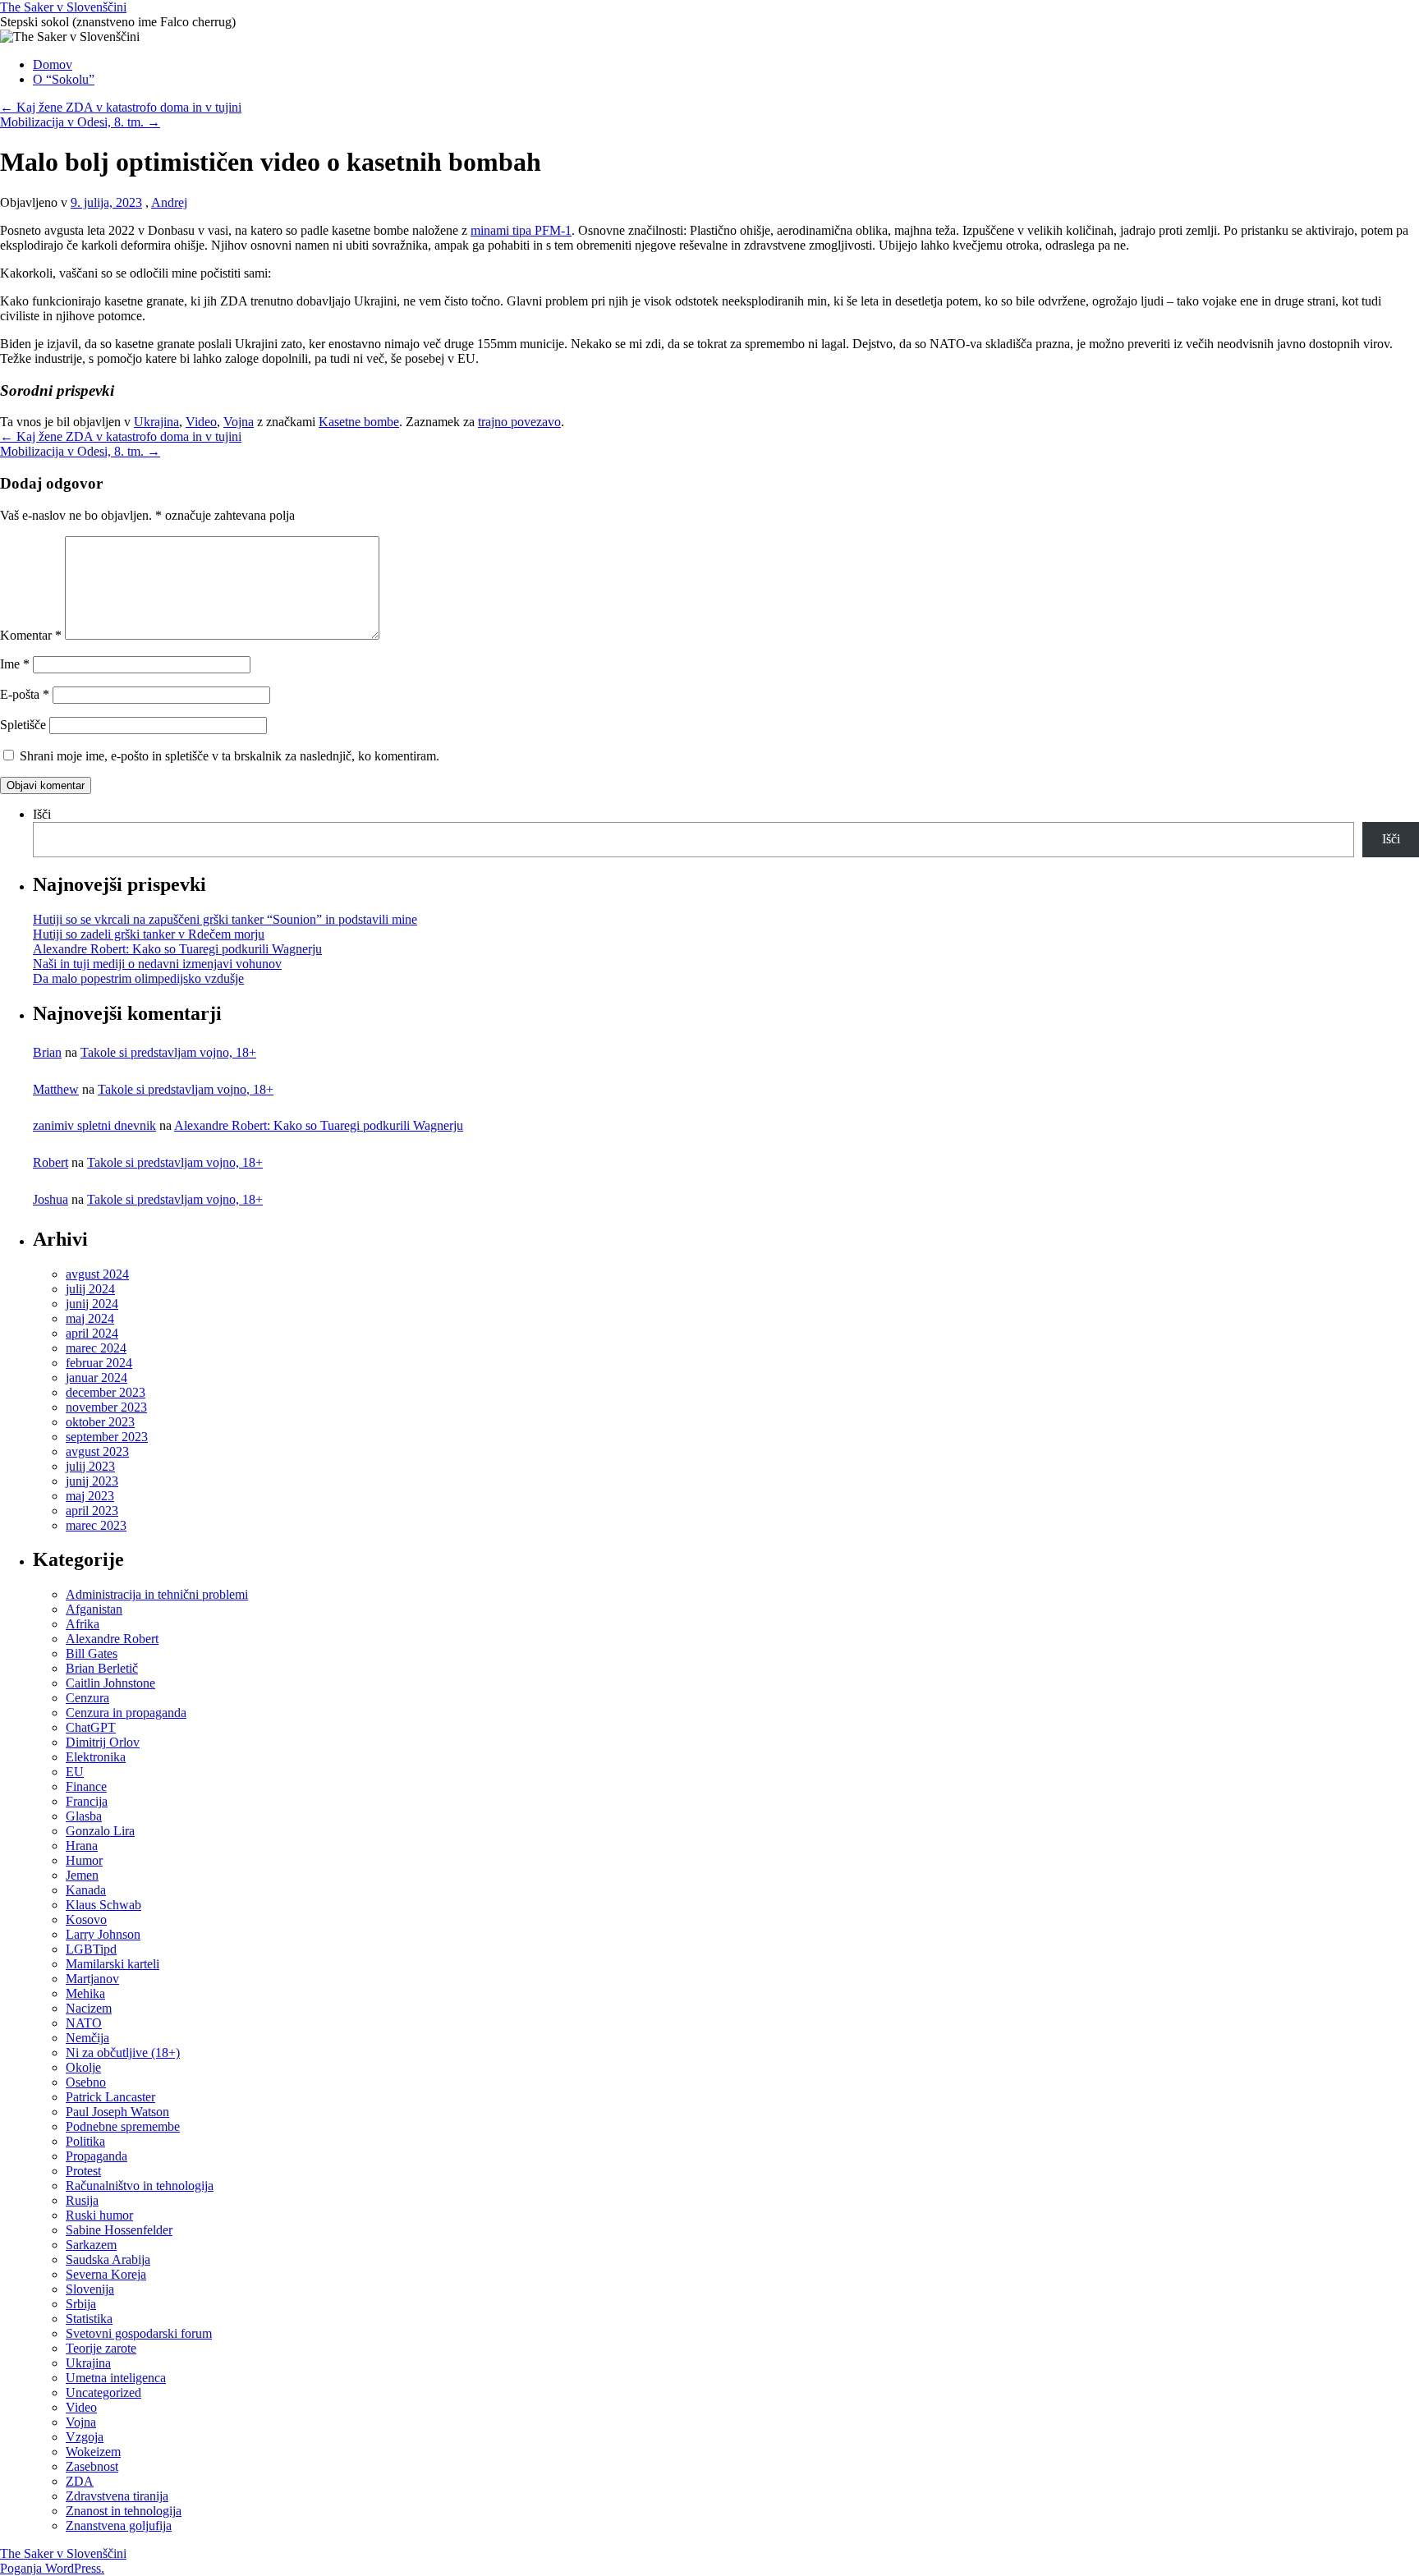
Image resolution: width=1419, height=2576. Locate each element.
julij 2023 (90, 1466)
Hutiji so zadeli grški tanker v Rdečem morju (149, 934)
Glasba (84, 1816)
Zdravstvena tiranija (117, 2496)
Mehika (85, 1993)
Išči (42, 814)
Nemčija (87, 2038)
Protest (83, 2171)
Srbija (81, 2304)
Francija (87, 1801)
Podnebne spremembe (123, 2126)
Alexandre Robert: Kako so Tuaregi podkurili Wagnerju (177, 949)
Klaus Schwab (103, 1905)
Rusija (82, 2200)
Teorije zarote (101, 2348)
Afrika (83, 1624)
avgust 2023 (97, 1451)
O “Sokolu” (64, 79)
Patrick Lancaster (110, 2097)
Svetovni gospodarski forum (139, 2333)
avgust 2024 (97, 1274)
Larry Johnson (103, 1934)
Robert (51, 1162)
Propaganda (96, 2156)
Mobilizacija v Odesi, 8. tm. (80, 122)
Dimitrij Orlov (103, 1742)
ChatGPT (91, 1727)
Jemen (82, 1875)
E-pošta (25, 694)
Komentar (31, 635)
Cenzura (87, 1698)
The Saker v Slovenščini (63, 7)
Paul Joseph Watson (117, 2112)
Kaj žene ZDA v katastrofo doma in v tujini (121, 107)
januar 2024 (96, 1378)
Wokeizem (93, 2452)
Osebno (86, 2082)
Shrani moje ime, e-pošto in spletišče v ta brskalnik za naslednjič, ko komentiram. (230, 756)
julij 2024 (90, 1289)
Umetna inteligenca (116, 2378)
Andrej (169, 202)
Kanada (86, 1890)
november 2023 (106, 1407)
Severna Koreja (106, 2274)
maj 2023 (90, 1496)
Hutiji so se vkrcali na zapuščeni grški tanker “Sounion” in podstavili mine (225, 919)
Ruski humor (99, 2215)
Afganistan (94, 1609)
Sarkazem (91, 2245)
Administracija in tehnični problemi (157, 1594)
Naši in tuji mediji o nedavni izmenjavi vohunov (157, 964)
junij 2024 (92, 1304)
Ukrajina (156, 422)
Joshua (51, 1199)
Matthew (56, 1089)
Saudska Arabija (108, 2259)
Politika (85, 2141)
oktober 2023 (100, 1422)
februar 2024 (99, 1363)
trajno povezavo (519, 422)
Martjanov (92, 1979)
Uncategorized (103, 2392)
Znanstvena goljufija (119, 2525)
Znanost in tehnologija (124, 2511)
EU (75, 1772)
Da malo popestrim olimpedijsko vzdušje (138, 978)
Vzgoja (85, 2437)
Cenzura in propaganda (126, 1713)
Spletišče (23, 725)
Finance (86, 1786)
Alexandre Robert (112, 1639)
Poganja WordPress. (52, 2568)
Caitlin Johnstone (110, 1683)
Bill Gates (92, 1653)
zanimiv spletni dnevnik (94, 1125)
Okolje (83, 2067)
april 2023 (92, 1511)
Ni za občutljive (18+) (123, 2053)
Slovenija (90, 2289)
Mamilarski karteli (113, 1964)
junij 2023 (92, 1481)
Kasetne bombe (359, 422)
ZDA (80, 2481)
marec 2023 (96, 1525)
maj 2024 (90, 1318)
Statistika (89, 2319)
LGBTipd (91, 1949)
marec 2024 (96, 1348)
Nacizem (89, 2008)
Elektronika (96, 1757)
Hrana (82, 1846)
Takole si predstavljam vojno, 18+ (168, 1052)
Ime (15, 664)
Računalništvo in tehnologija (140, 2186)
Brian (47, 1052)
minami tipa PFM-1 (521, 230)
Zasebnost (92, 2466)
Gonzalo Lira (100, 1831)
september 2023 (107, 1437)
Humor (84, 1860)
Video (201, 422)
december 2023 (106, 1392)
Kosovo (86, 1919)
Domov (53, 64)
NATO (84, 2023)
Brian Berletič (102, 1668)
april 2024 (92, 1333)
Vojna (239, 422)
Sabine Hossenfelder (119, 2230)
